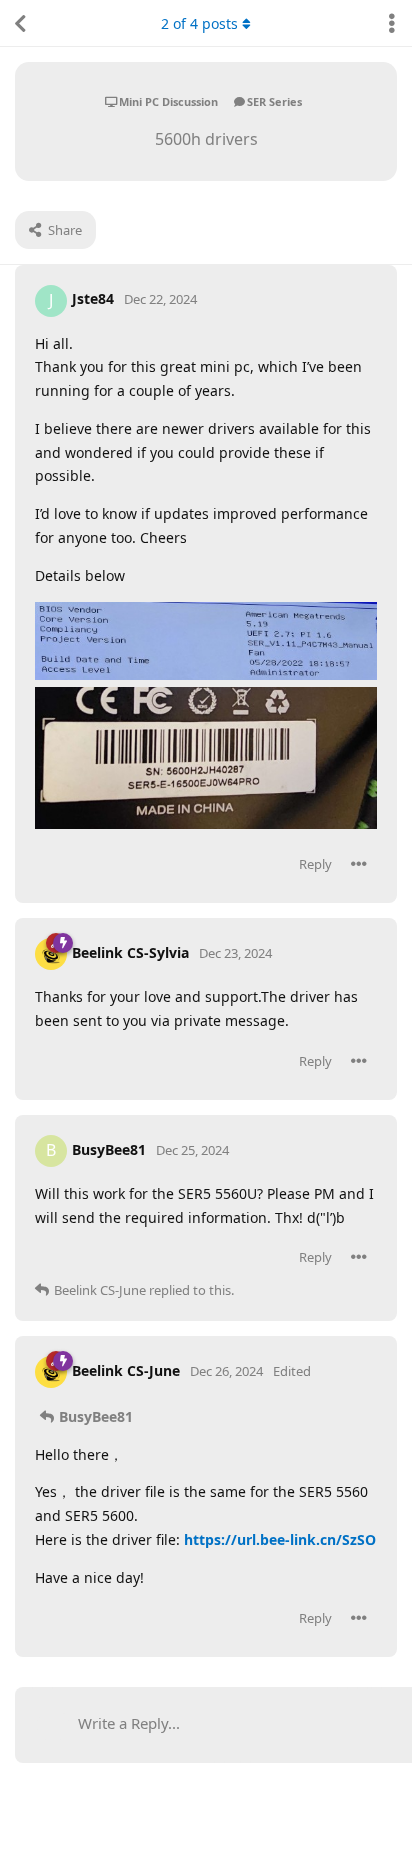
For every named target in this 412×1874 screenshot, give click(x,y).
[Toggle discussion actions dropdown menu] (392, 23)
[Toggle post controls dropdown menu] (359, 864)
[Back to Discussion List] (20, 23)
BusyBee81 (96, 1416)
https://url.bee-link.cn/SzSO (280, 1539)
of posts (199, 23)
